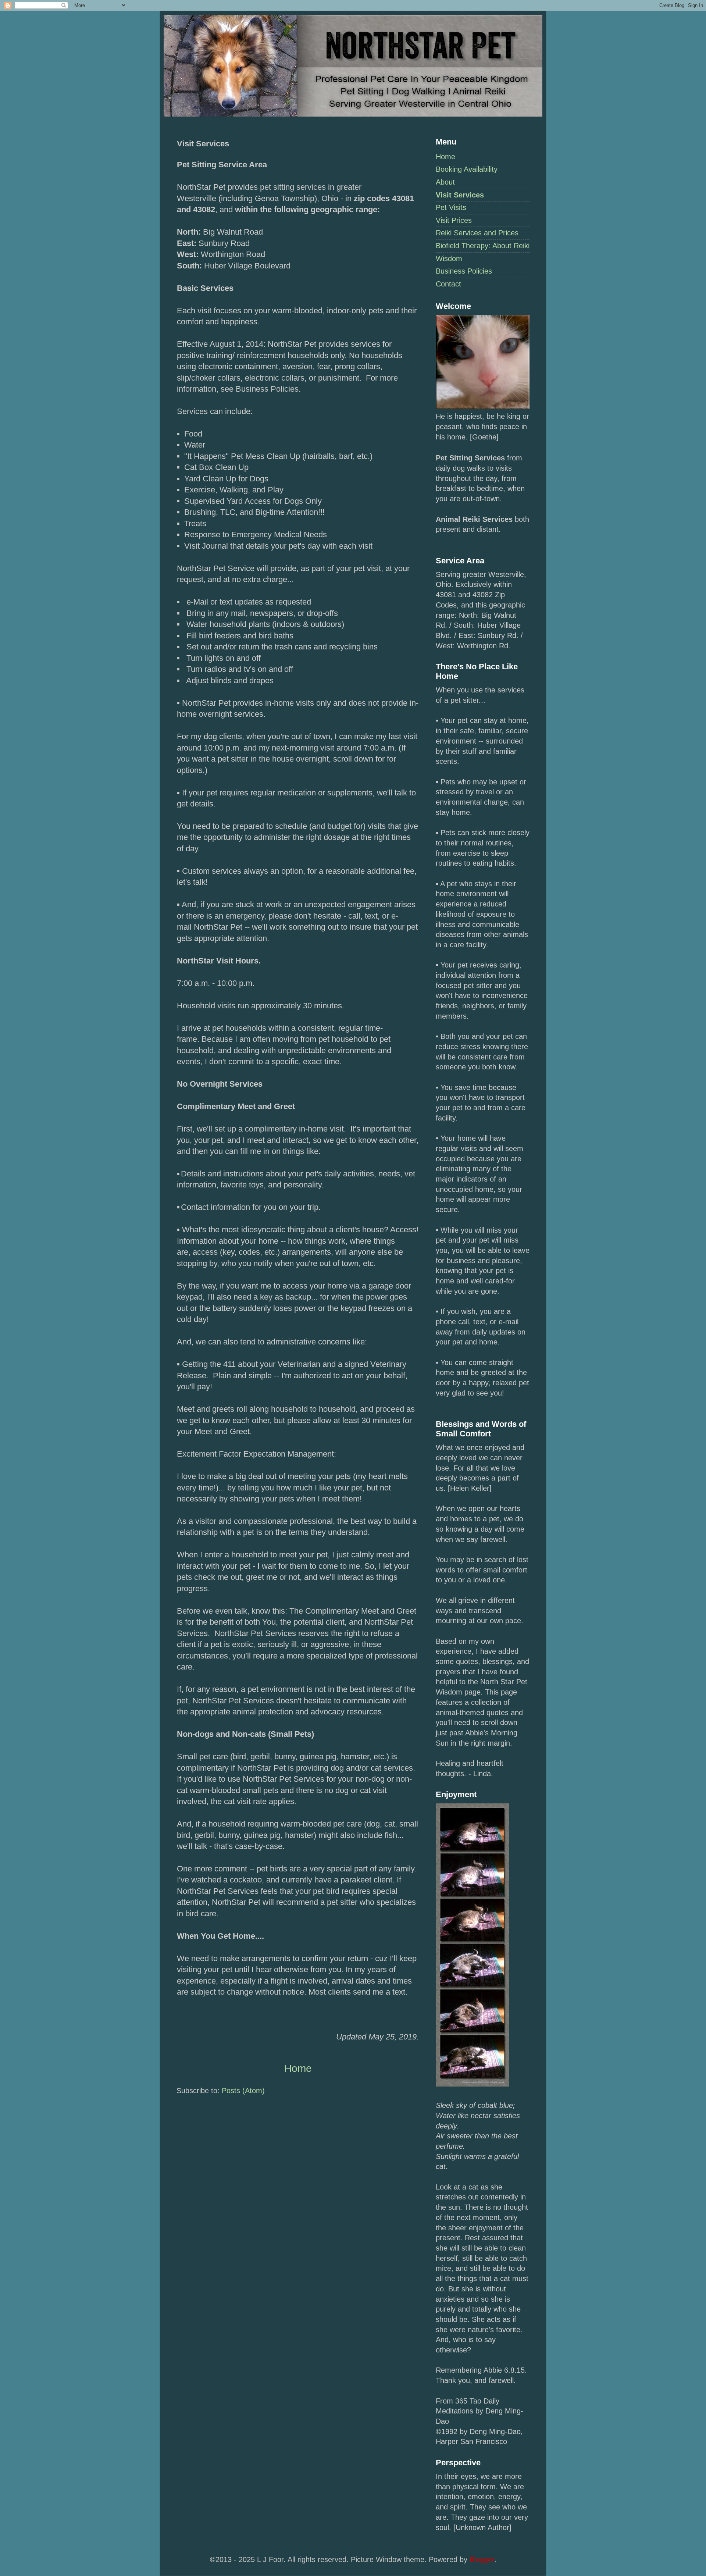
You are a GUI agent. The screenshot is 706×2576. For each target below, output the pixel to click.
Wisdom (449, 259)
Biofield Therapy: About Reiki (483, 246)
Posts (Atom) (243, 2091)
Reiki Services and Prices (477, 233)
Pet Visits (451, 207)
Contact (448, 284)
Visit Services (460, 195)
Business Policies (464, 271)
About (445, 182)
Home (445, 157)
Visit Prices (454, 220)
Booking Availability (467, 169)
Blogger (482, 2559)
